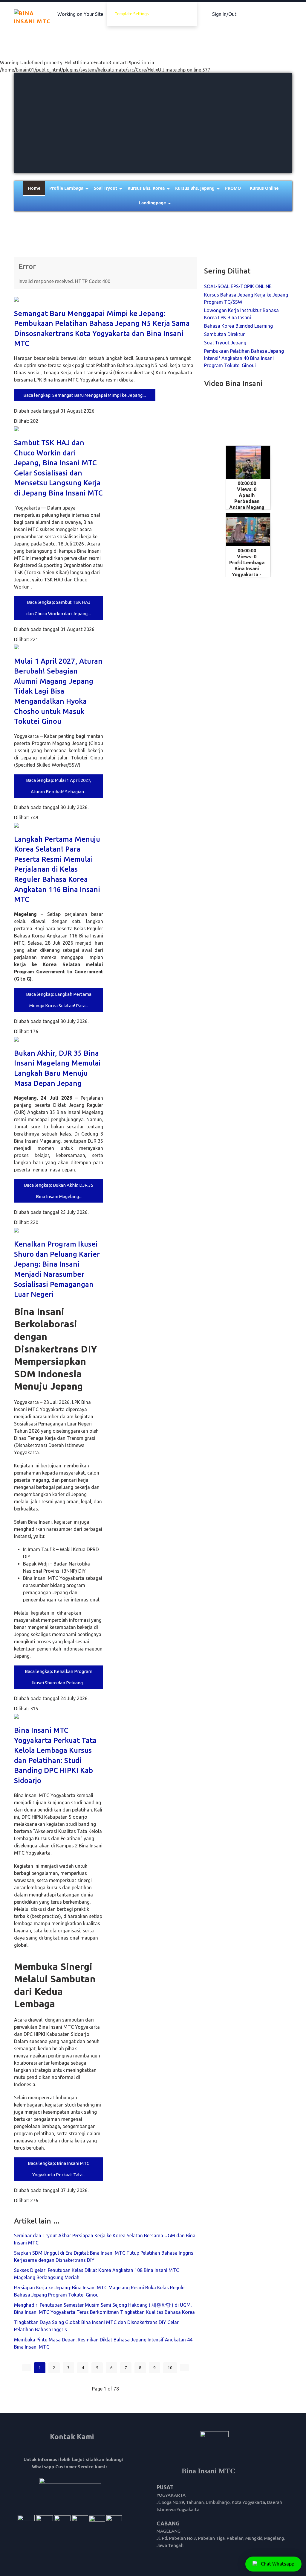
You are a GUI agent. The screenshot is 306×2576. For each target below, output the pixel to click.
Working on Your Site (80, 14)
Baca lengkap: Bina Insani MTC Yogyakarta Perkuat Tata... (59, 2169)
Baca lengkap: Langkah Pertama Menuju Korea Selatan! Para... (59, 1000)
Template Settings (132, 14)
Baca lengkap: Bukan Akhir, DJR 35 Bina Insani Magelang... (59, 1191)
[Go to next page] (184, 2368)
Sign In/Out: (225, 14)
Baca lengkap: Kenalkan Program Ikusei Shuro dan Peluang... (59, 1677)
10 (170, 2368)
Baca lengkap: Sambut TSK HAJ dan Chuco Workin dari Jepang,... (59, 608)
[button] (153, 203)
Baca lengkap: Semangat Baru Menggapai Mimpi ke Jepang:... (85, 395)
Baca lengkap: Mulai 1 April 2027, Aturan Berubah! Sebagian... (59, 786)
